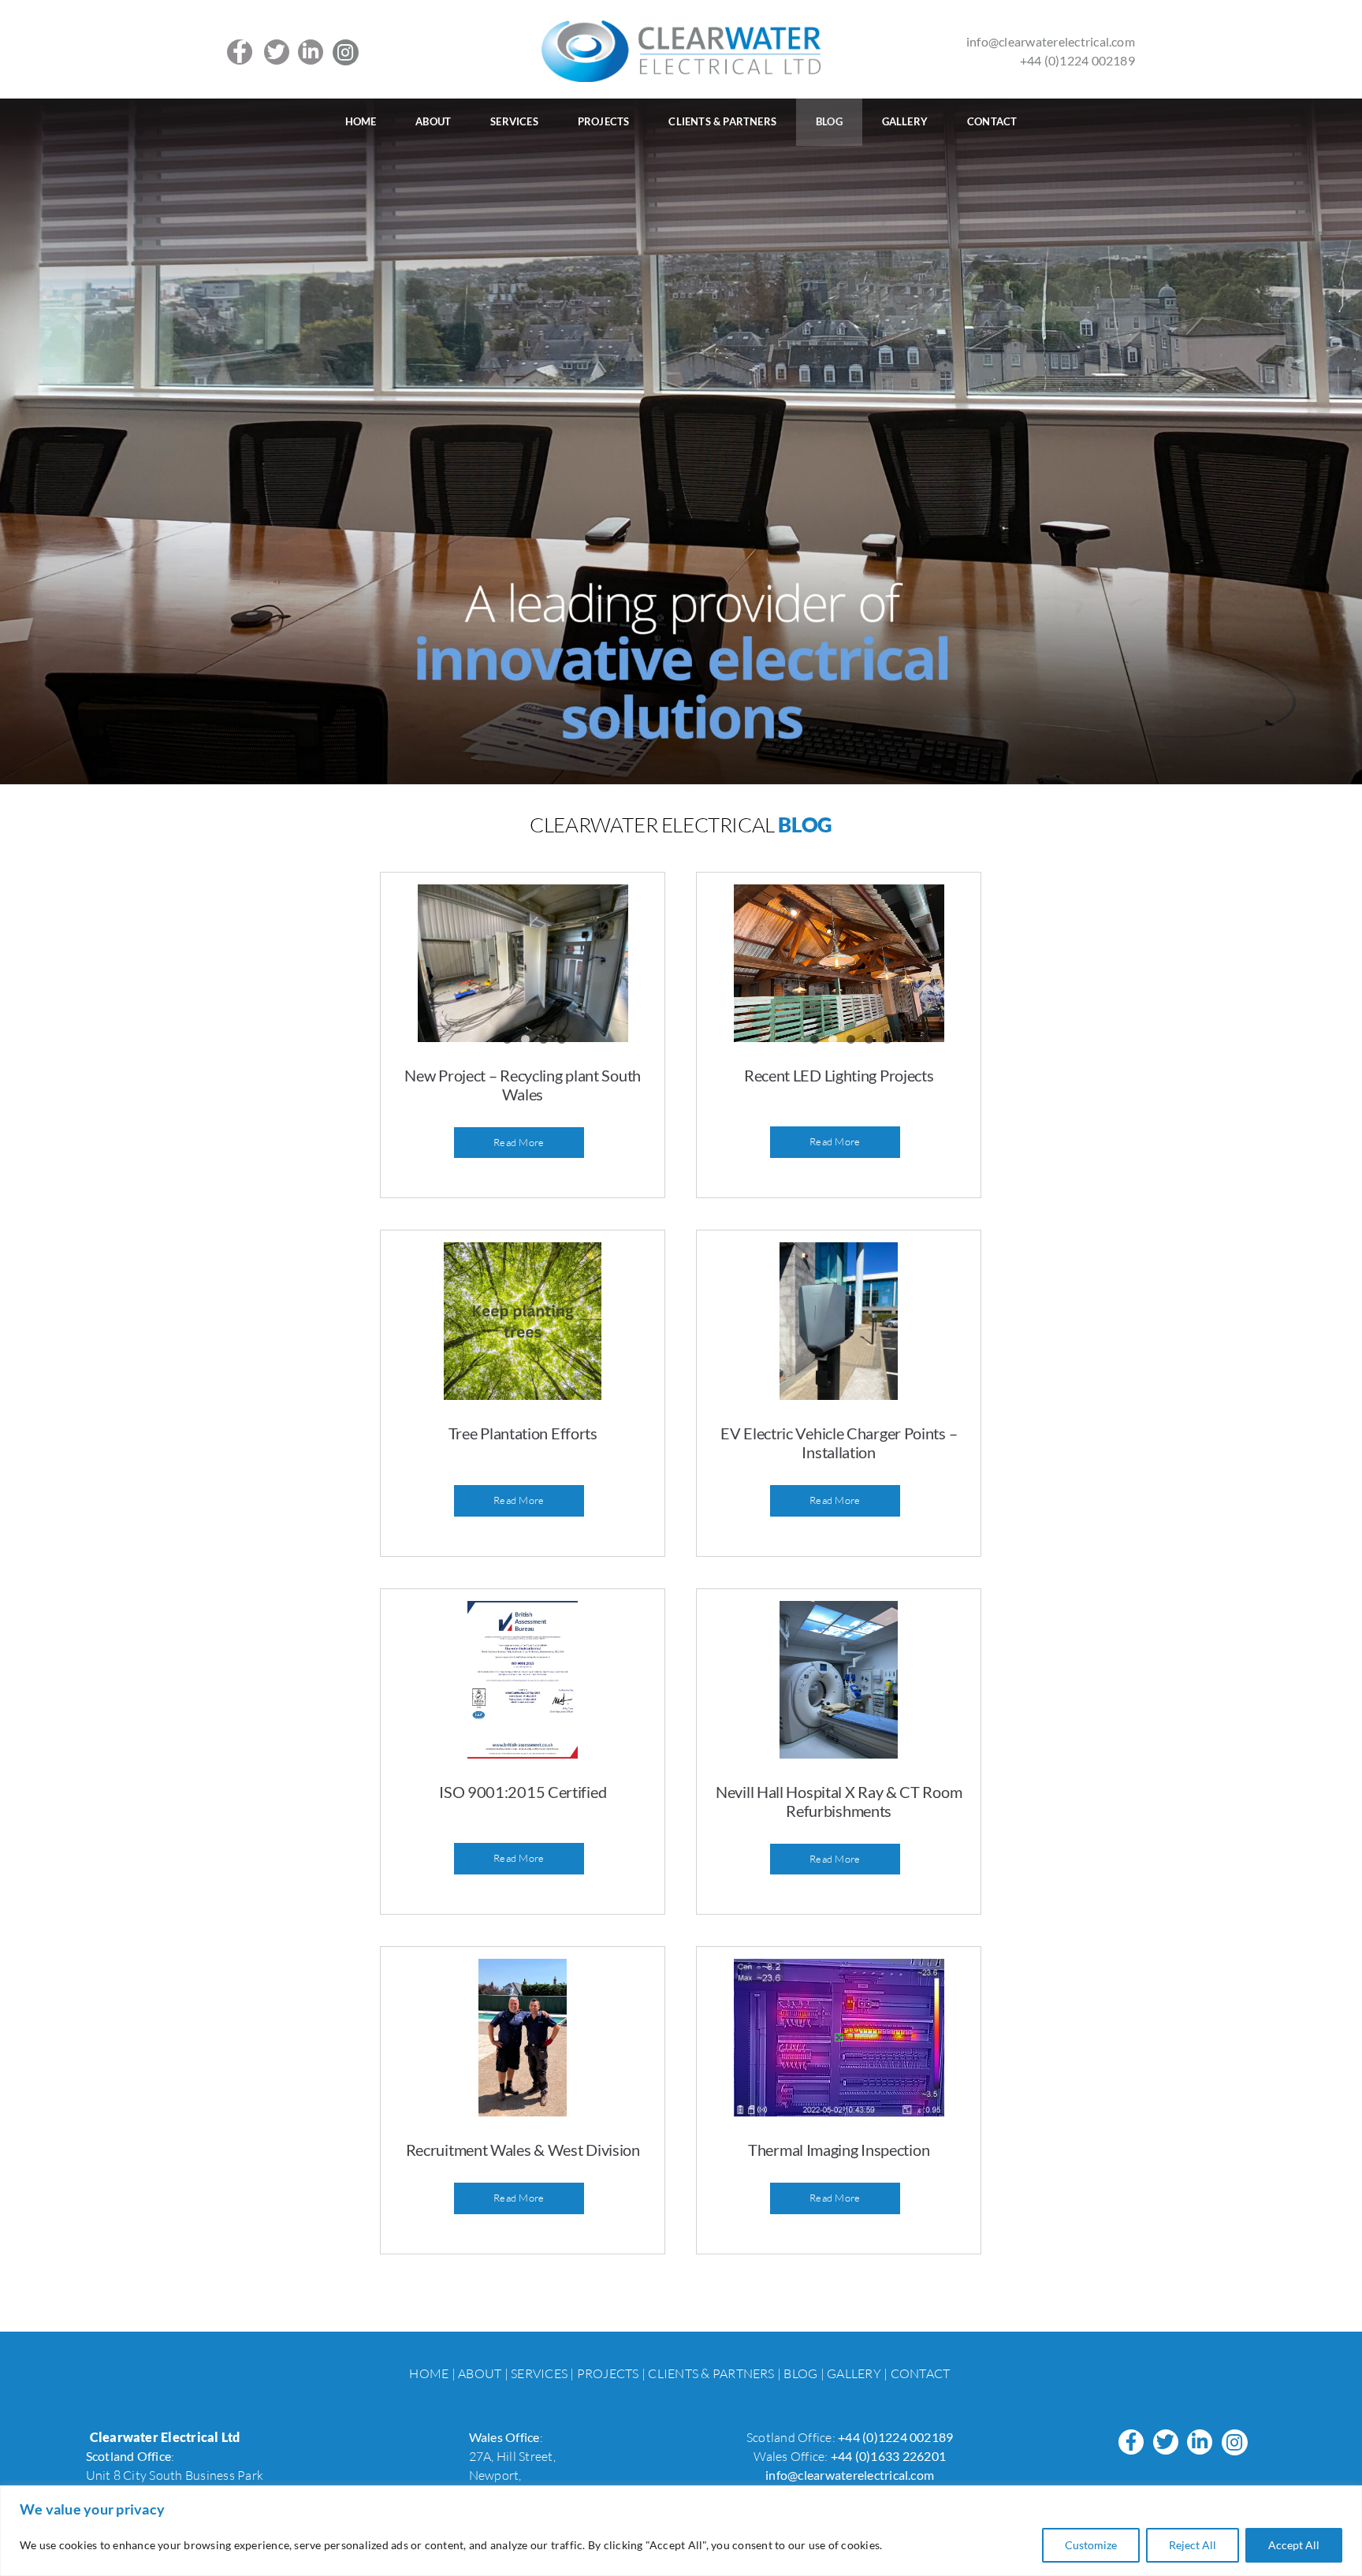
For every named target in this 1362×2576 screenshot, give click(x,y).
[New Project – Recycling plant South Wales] (523, 963)
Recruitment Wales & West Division (523, 2150)
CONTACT (920, 2373)
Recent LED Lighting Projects (839, 1075)
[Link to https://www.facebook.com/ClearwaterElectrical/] (240, 52)
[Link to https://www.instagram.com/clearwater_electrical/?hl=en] (346, 52)
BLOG (800, 2373)
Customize (1091, 2545)
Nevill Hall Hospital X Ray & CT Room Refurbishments (839, 1801)
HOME (430, 2373)
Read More (519, 1142)
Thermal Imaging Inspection (839, 2150)
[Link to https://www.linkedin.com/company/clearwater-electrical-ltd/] (311, 52)
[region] (681, 2531)
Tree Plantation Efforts (523, 1433)
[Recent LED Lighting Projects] (839, 963)
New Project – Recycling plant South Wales (523, 1085)
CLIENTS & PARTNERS (711, 2373)
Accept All (1294, 2545)
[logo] (681, 27)
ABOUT (480, 2373)
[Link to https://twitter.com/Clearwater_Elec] (277, 52)
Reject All (1193, 2545)
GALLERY (854, 2373)
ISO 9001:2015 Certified (523, 1792)
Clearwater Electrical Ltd (165, 2437)
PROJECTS (608, 2373)
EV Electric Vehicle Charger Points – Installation (839, 1442)
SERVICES (539, 2373)
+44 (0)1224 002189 (1077, 60)
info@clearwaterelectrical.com (1051, 41)
